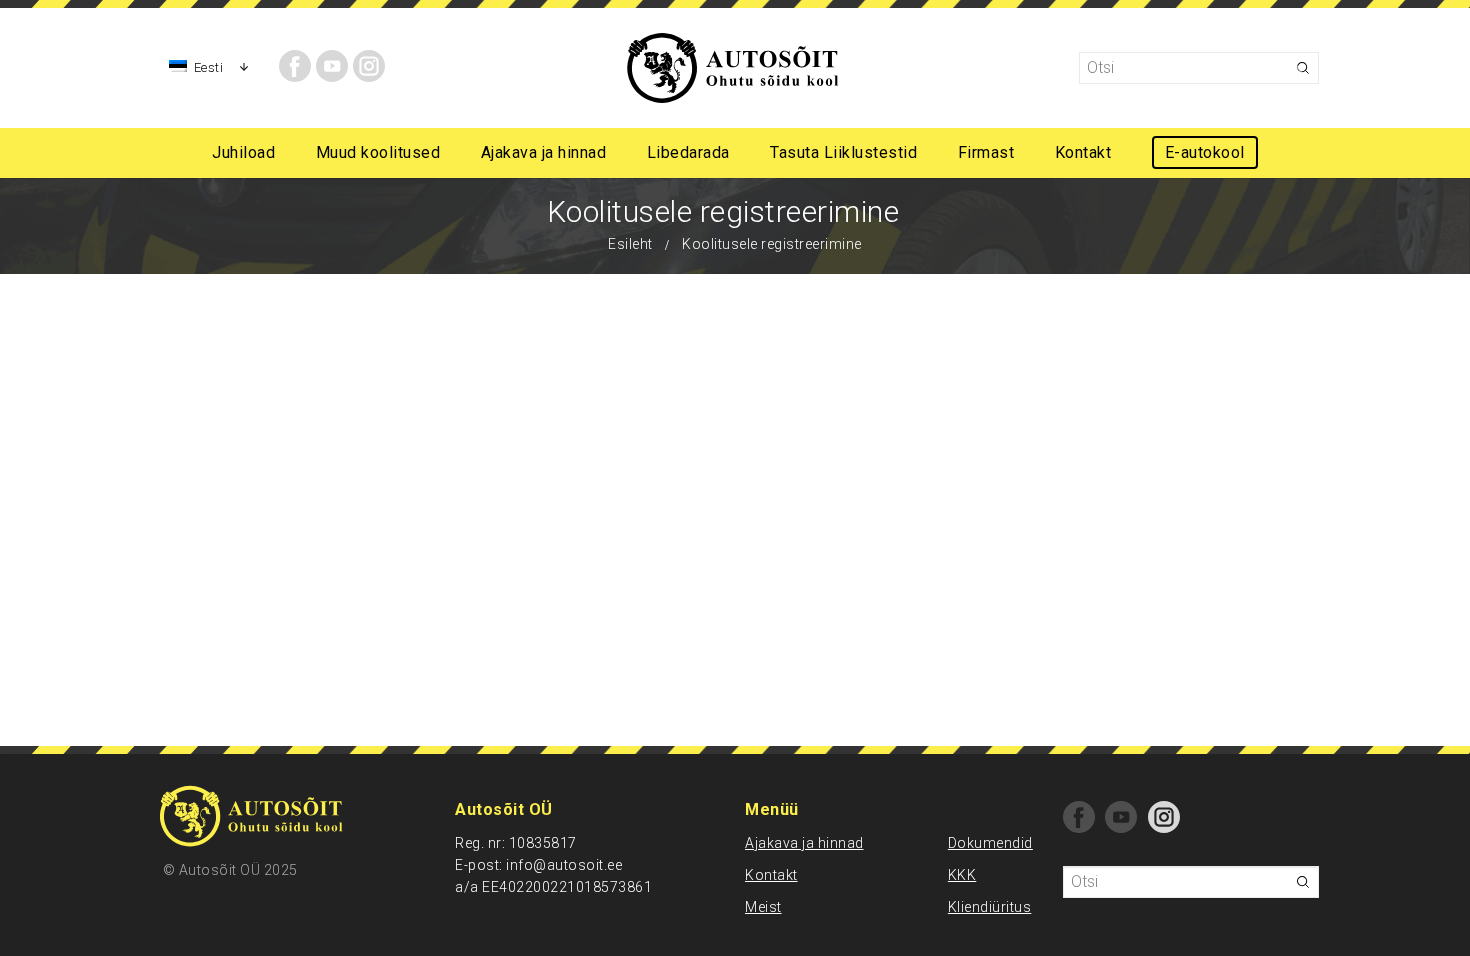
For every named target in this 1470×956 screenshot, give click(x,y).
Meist (763, 907)
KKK (962, 875)
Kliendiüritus (990, 907)
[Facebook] (295, 66)
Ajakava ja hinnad (804, 843)
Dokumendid (990, 843)
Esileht (630, 244)
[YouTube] (332, 66)
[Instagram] (369, 66)
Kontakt (771, 875)
